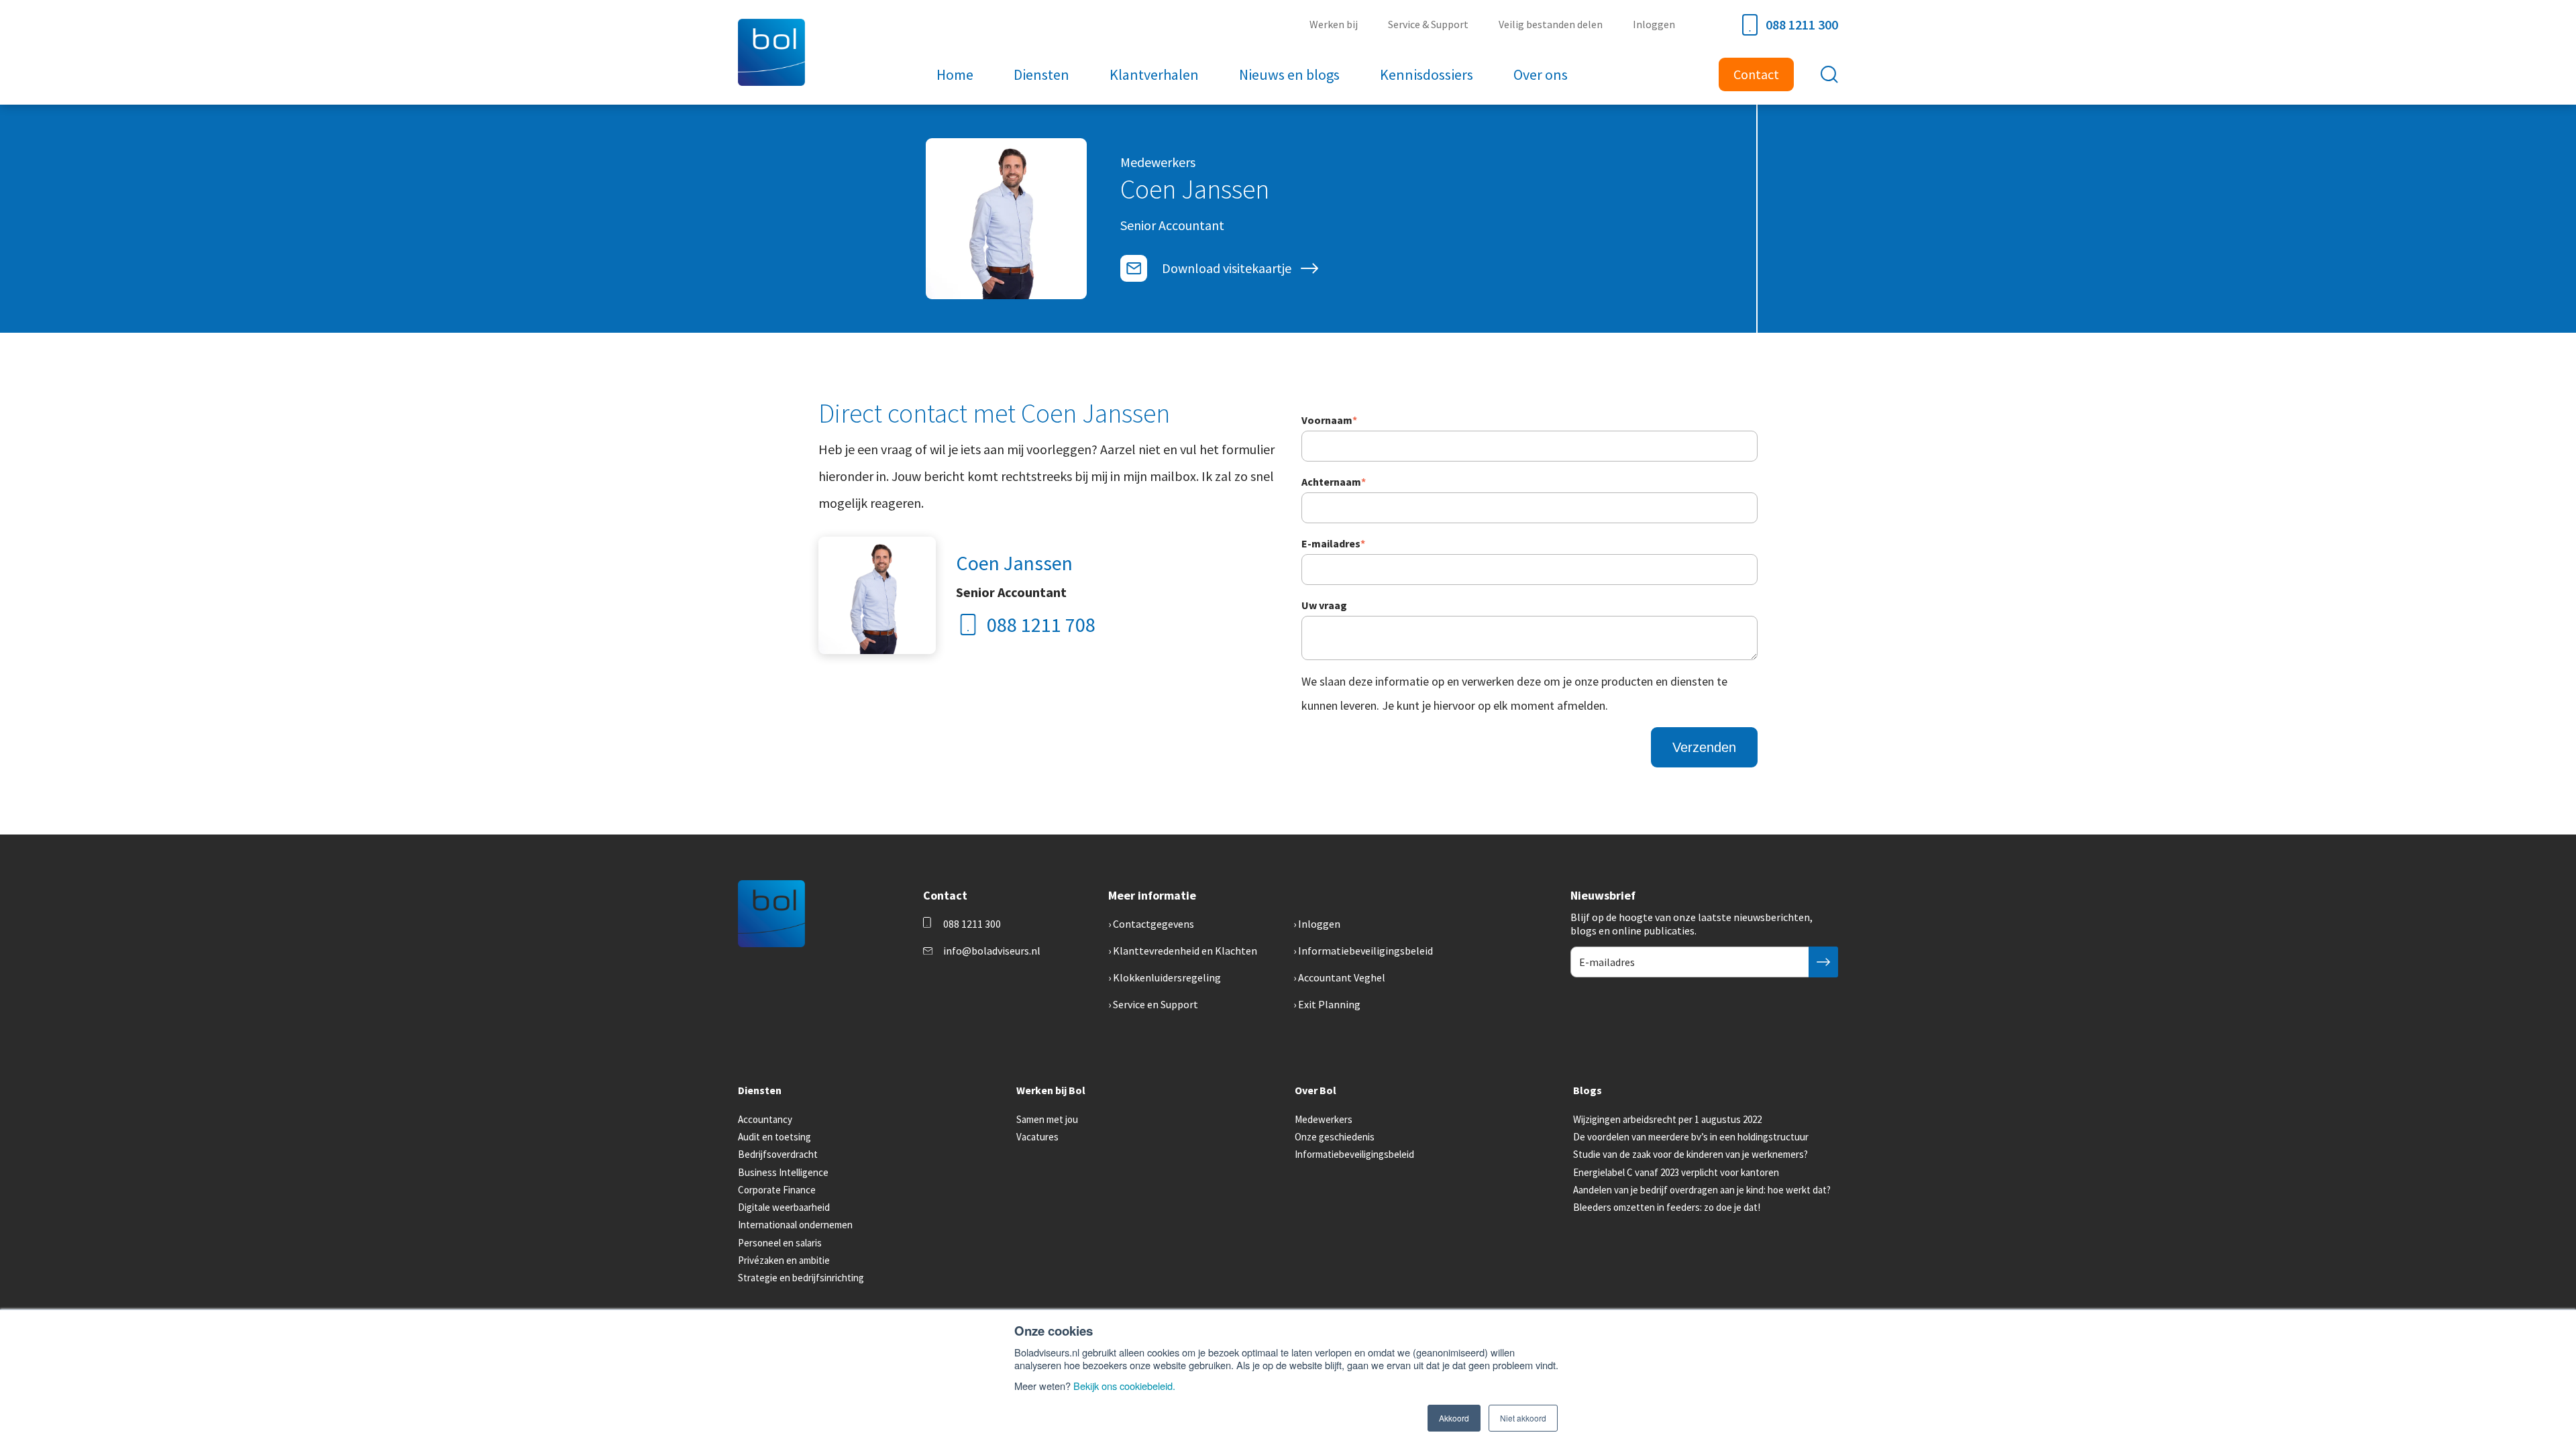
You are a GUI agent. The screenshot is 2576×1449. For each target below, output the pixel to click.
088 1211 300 (1802, 24)
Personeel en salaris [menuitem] (780, 1243)
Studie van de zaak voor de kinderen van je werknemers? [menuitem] (1690, 1154)
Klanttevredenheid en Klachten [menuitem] (1185, 951)
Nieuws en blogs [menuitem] (1289, 74)
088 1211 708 (1041, 625)
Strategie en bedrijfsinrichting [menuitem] (801, 1278)
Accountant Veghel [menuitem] (1342, 977)
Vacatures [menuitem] (1037, 1137)
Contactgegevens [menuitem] (1153, 924)
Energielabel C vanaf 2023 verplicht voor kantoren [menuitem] (1676, 1172)
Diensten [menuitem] (1041, 74)
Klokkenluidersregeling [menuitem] (1167, 977)
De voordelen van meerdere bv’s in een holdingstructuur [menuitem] (1691, 1137)
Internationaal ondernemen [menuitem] (795, 1225)
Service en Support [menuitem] (1156, 1004)
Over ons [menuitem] (1541, 74)
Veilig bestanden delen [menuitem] (1551, 24)
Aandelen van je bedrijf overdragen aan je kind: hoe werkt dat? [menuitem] (1702, 1190)
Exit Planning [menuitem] (1329, 1004)
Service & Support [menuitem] (1428, 24)
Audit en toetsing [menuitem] (774, 1137)
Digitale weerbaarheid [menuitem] (784, 1207)
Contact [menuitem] (1756, 74)
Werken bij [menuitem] (1334, 24)
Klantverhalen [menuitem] (1154, 74)
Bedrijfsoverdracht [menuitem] (778, 1154)
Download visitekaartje (1227, 268)
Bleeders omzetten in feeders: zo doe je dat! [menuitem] (1667, 1207)
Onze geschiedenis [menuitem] (1335, 1137)
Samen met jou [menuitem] (1047, 1119)
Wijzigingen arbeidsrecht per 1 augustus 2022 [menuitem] (1667, 1119)
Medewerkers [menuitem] (1324, 1119)
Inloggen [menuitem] (1654, 24)
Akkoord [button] (1454, 1418)
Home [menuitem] (955, 74)
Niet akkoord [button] (1523, 1418)
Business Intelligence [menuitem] (783, 1172)
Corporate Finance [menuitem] (777, 1190)
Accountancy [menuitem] (765, 1119)
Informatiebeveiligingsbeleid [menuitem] (1365, 951)
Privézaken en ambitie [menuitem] (784, 1260)
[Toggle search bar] (1829, 74)
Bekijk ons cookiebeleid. (1124, 1386)
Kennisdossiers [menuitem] (1427, 74)
